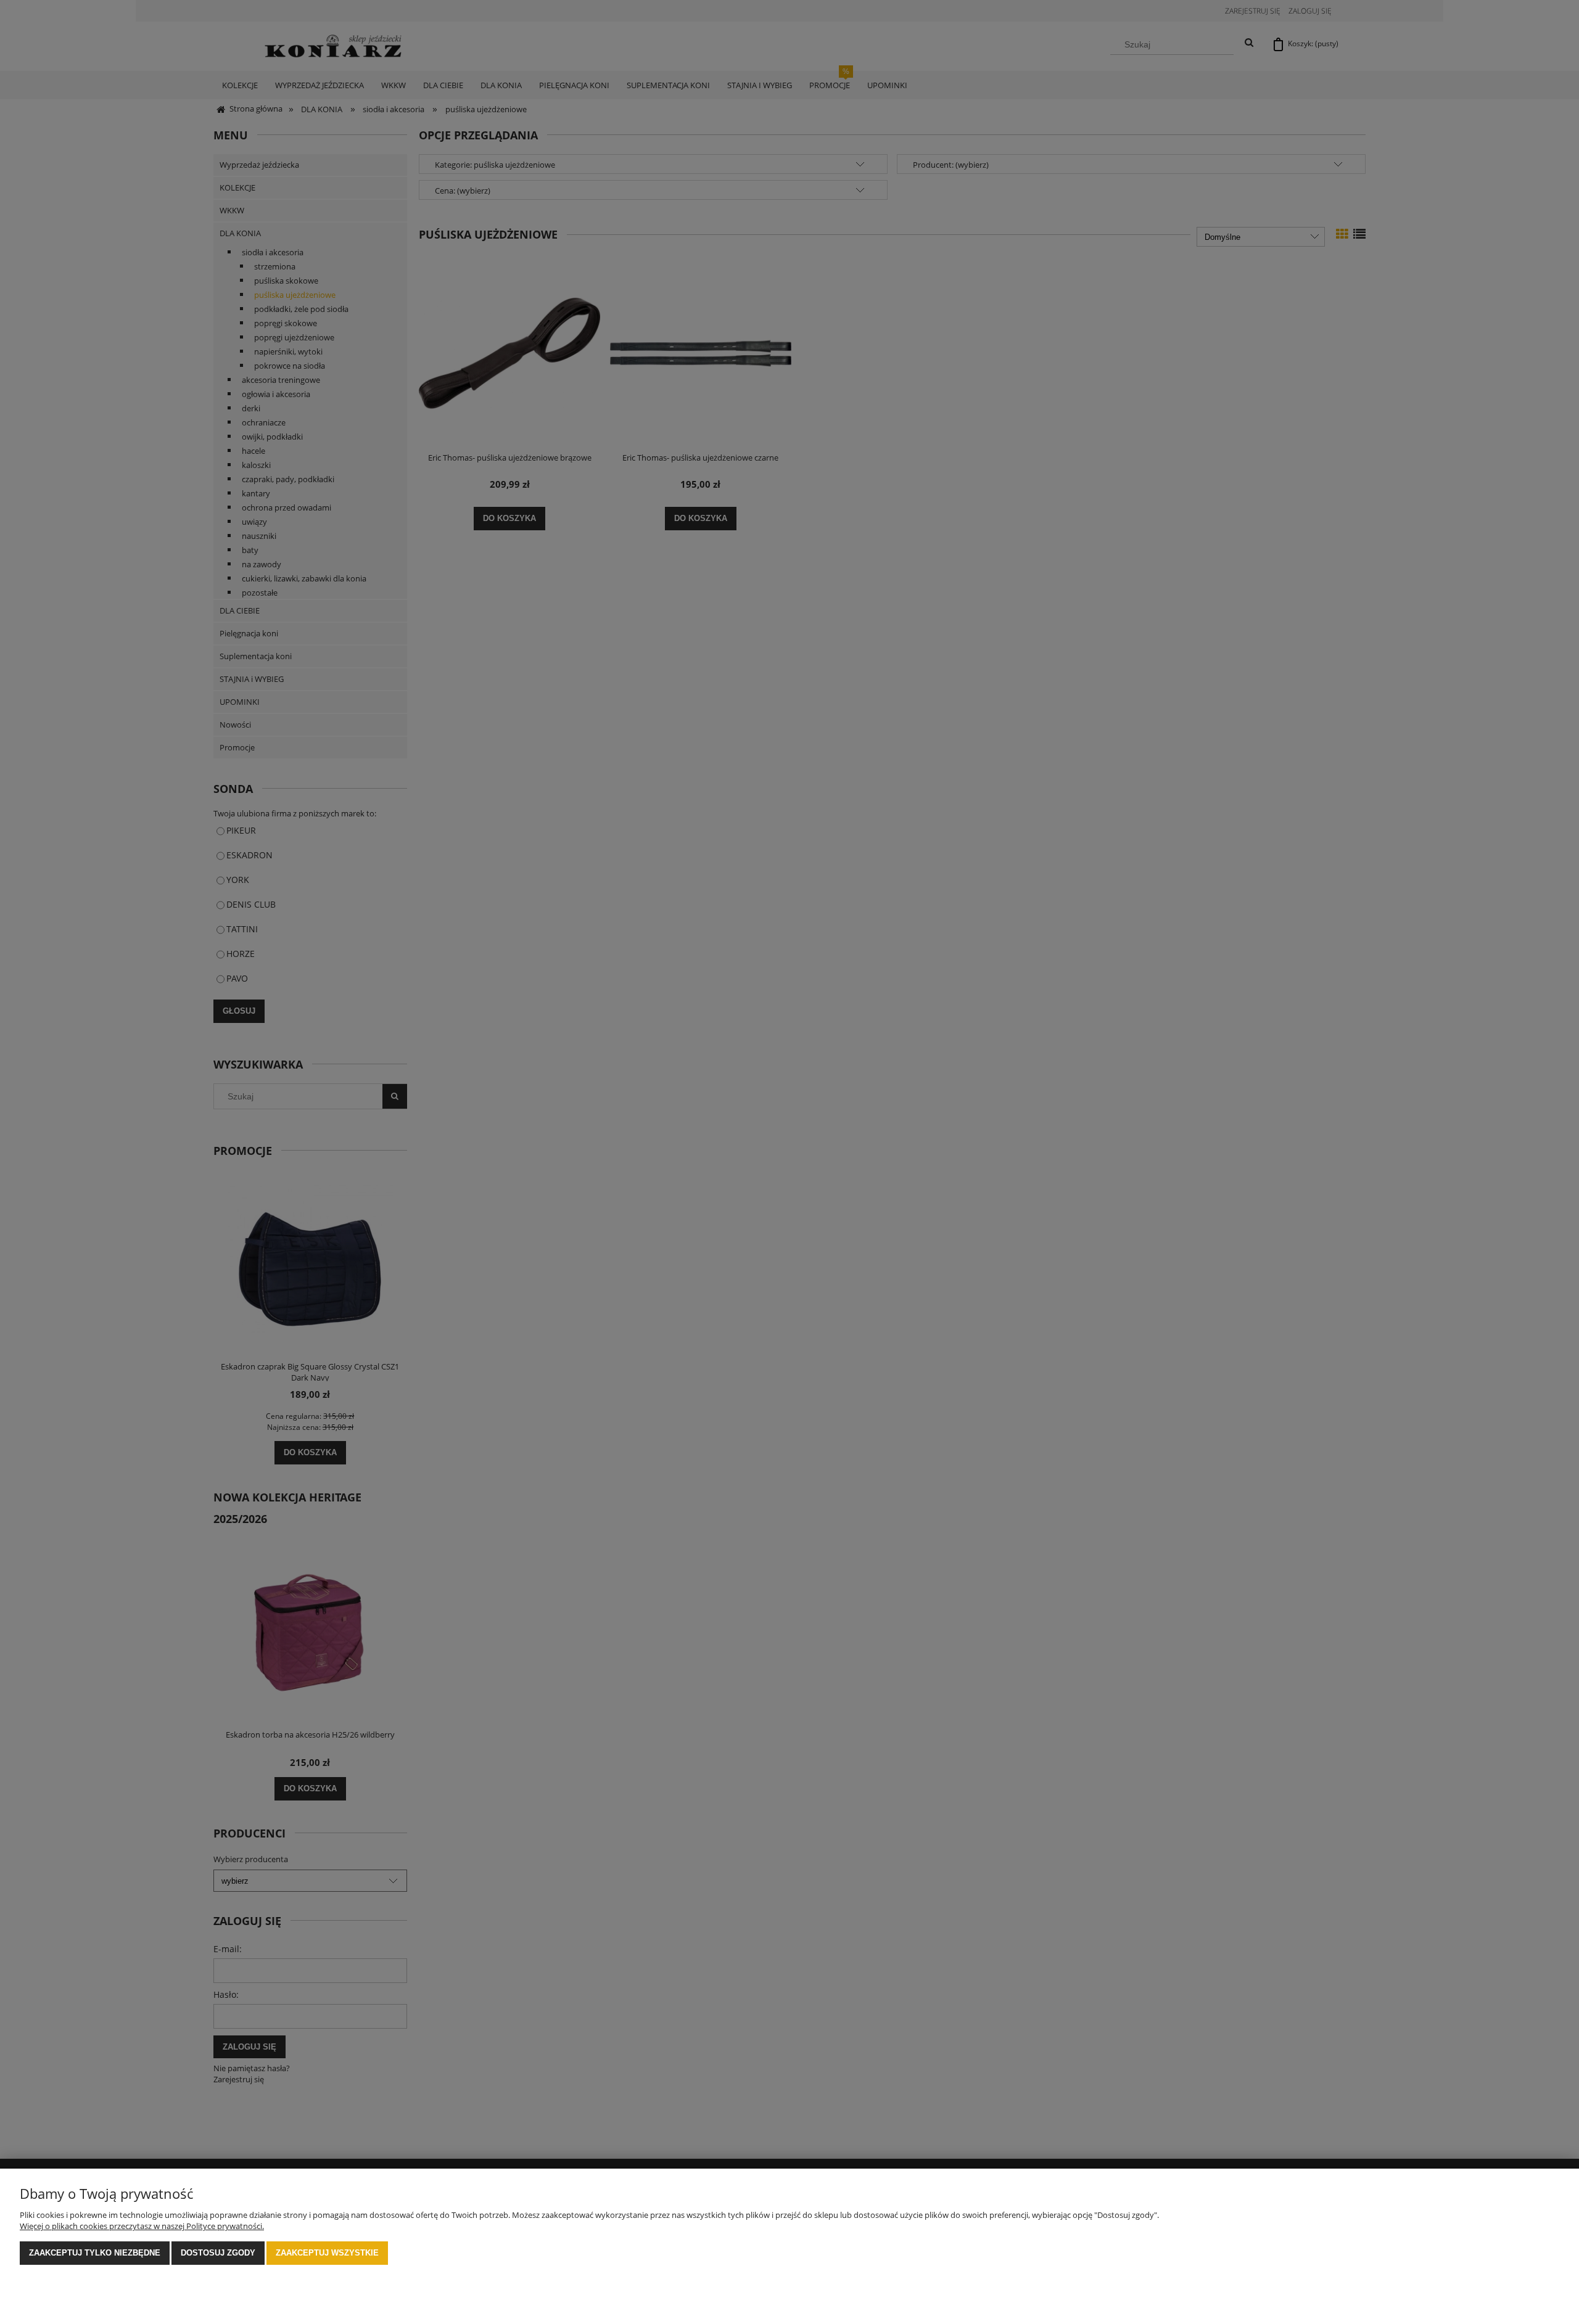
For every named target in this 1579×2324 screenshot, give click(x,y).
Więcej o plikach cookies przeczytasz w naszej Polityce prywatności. (142, 2226)
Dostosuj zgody (218, 2253)
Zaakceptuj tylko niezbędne (95, 2253)
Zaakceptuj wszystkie (327, 2253)
